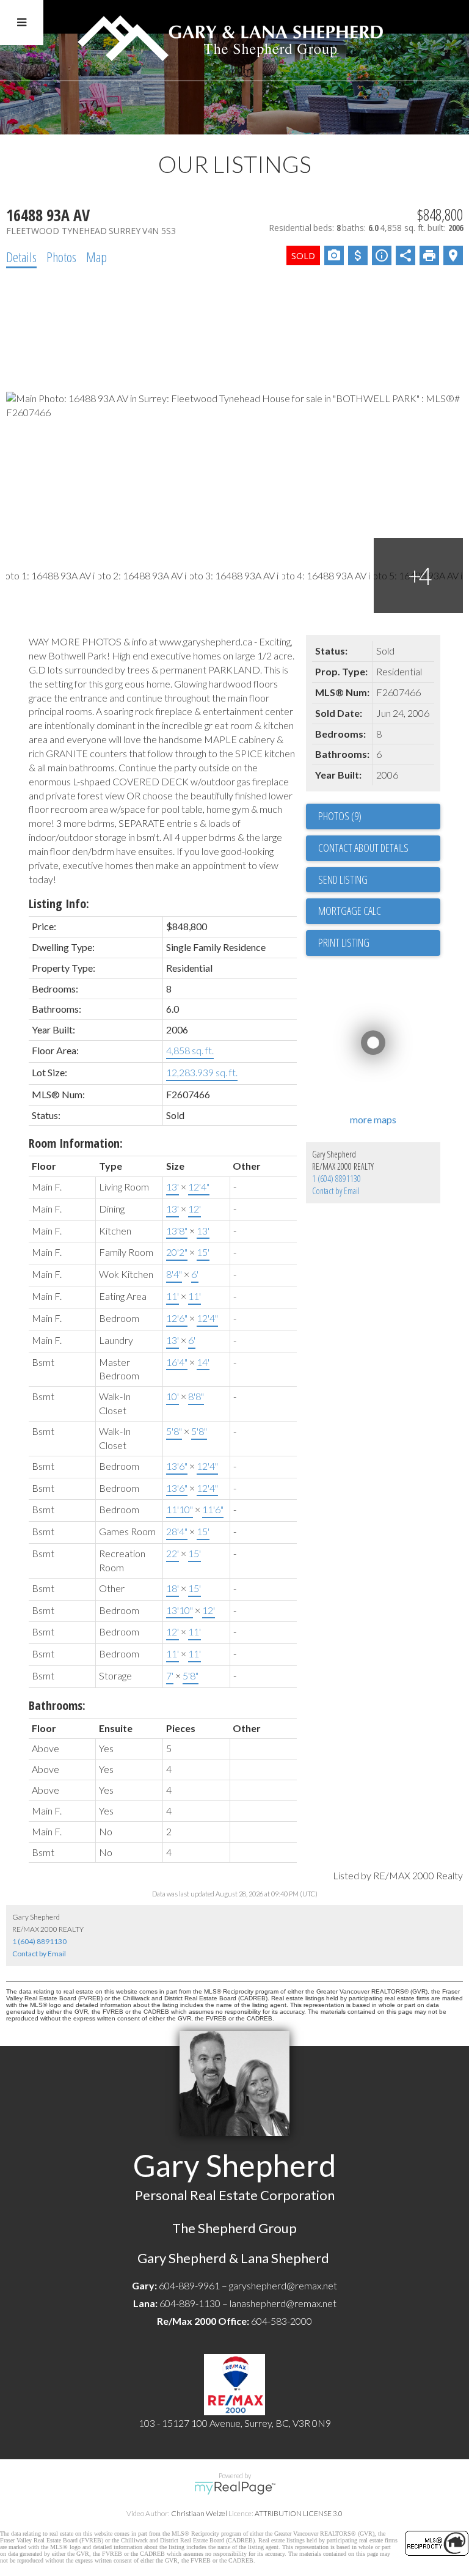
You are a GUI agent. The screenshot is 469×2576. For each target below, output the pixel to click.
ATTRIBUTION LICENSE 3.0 (299, 2513)
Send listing (343, 879)
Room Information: (76, 1143)
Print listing (344, 942)
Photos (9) (340, 816)
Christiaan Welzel (199, 2513)
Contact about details (363, 848)
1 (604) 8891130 (336, 1179)
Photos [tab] (61, 257)
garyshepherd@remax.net (283, 2285)
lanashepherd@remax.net (283, 2303)
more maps (373, 1119)
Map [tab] (96, 257)
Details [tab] (21, 257)
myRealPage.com (235, 2488)
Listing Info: (59, 904)
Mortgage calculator (379, 911)
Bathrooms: (57, 1705)
